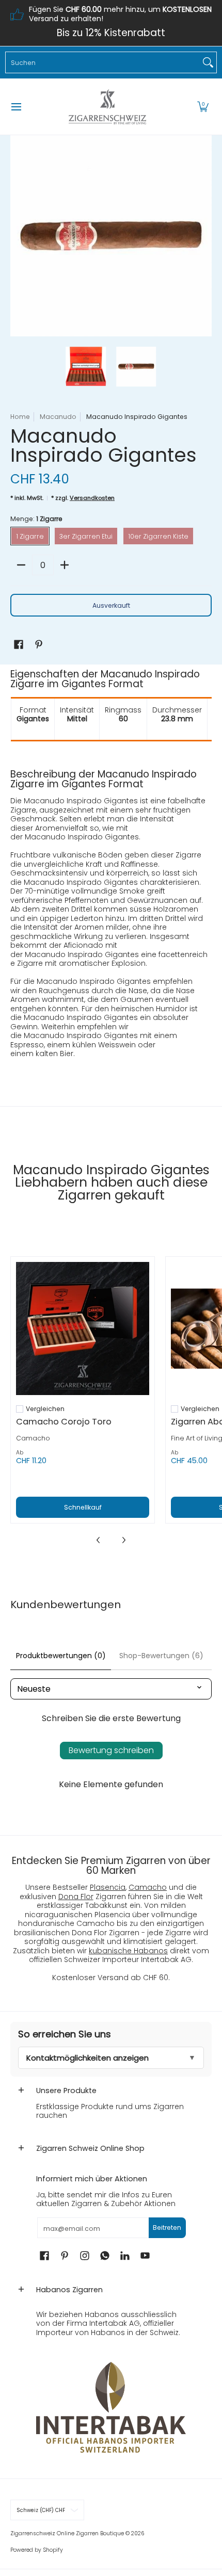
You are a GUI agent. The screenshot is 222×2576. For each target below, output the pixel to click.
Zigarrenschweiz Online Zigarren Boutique (67, 2533)
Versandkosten (92, 498)
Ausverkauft (111, 605)
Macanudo (58, 417)
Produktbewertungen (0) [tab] (61, 1656)
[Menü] (16, 107)
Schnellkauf (83, 1507)
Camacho (33, 1438)
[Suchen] (208, 62)
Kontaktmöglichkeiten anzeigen (88, 2058)
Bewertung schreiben (111, 1750)
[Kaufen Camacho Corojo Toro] (83, 1328)
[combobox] (103, 62)
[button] (203, 107)
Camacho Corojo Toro (64, 1422)
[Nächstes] (204, 236)
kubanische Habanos (128, 1951)
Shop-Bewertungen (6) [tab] (161, 1656)
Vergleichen (45, 1409)
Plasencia (108, 1887)
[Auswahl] (65, 565)
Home (20, 417)
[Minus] (21, 565)
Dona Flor (76, 1897)
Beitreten (167, 2227)
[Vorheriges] (18, 236)
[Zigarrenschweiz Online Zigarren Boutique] (107, 107)
